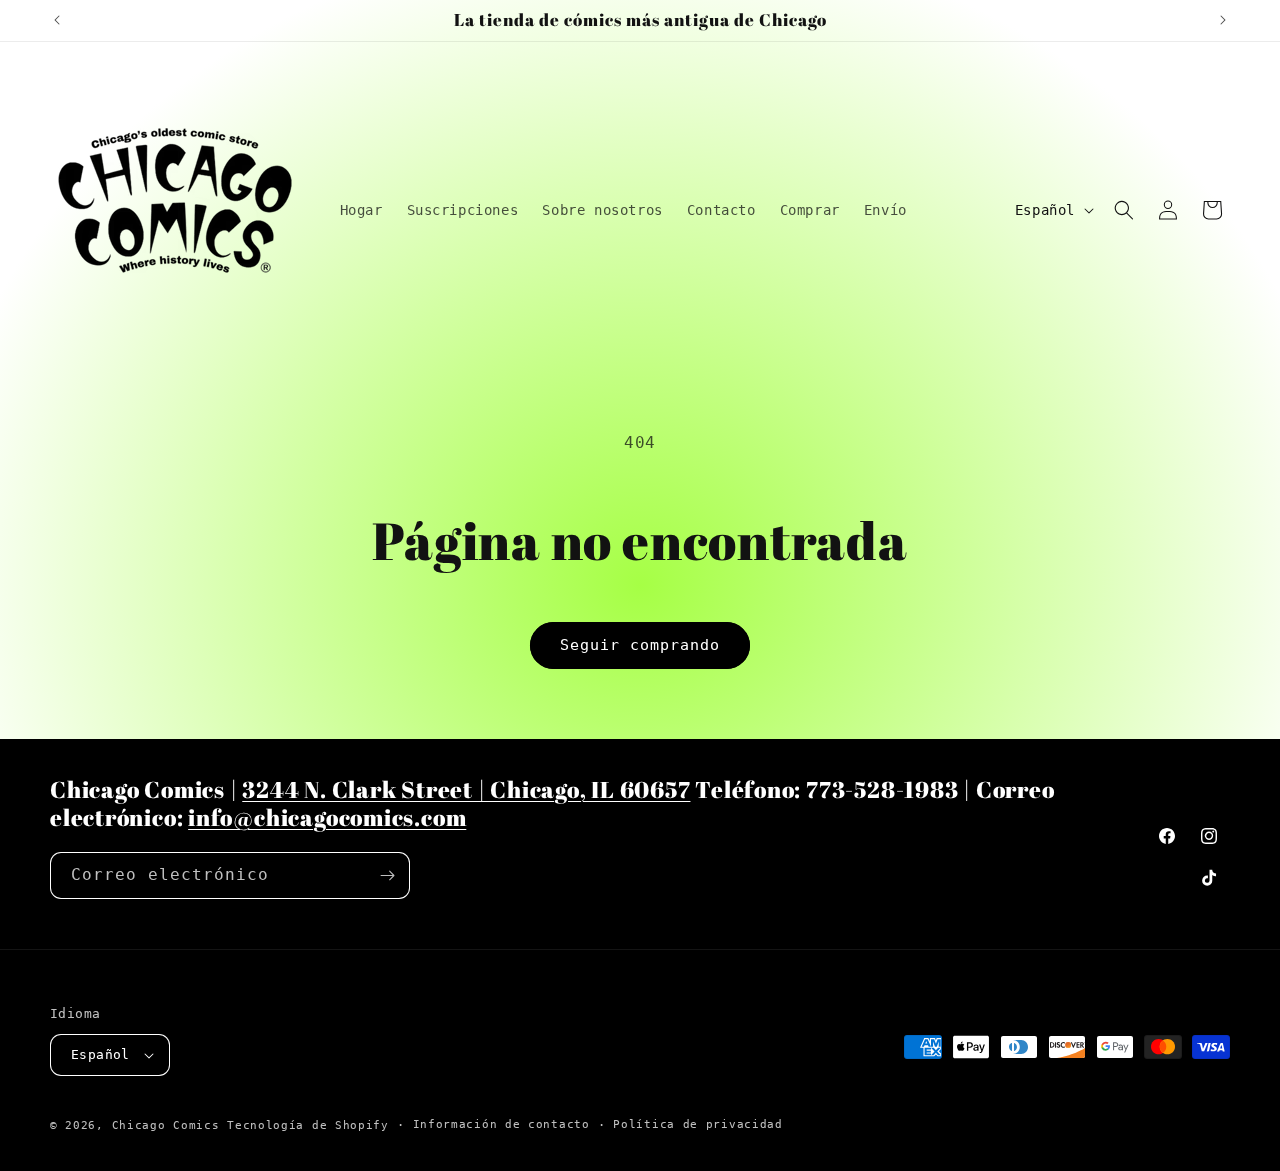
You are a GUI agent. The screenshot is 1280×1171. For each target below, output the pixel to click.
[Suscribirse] (387, 875)
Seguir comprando (640, 645)
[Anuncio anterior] (57, 20)
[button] (1124, 210)
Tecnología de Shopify (308, 1125)
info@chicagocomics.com (327, 817)
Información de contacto (501, 1124)
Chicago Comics (166, 1125)
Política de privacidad (697, 1124)
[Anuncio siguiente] (1223, 20)
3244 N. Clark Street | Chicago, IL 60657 (466, 789)
